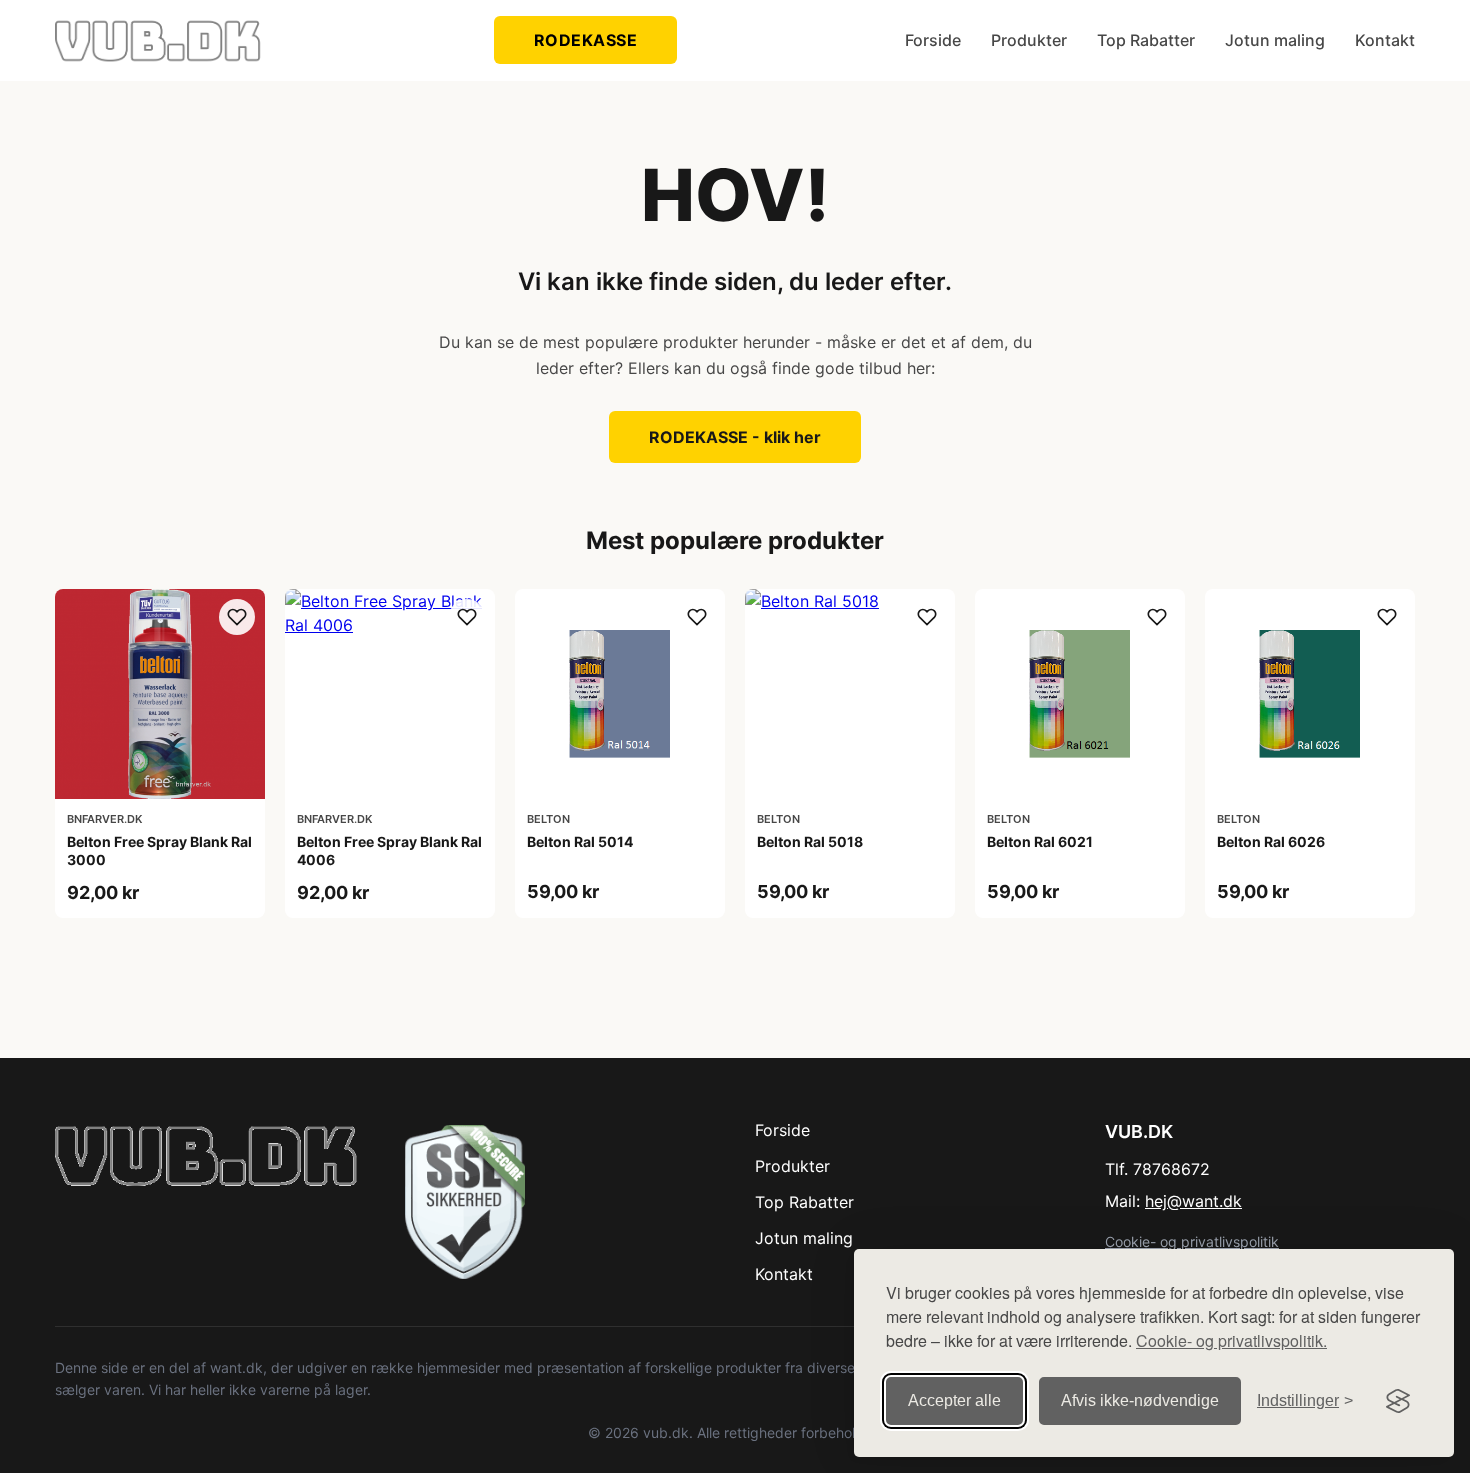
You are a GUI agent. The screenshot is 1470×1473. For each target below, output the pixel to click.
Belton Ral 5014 (580, 841)
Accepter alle (954, 1400)
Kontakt (1385, 40)
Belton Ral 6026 (1271, 841)
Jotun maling (1275, 40)
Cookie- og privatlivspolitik (1192, 1241)
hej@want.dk (1193, 1201)
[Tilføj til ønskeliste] (237, 617)
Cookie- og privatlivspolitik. (1231, 1340)
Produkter (1029, 40)
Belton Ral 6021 (1040, 841)
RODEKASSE (586, 40)
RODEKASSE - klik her (735, 437)
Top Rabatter (1146, 40)
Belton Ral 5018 (810, 841)
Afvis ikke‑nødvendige (1140, 1400)
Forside (933, 40)
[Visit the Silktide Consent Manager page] (1398, 1401)
